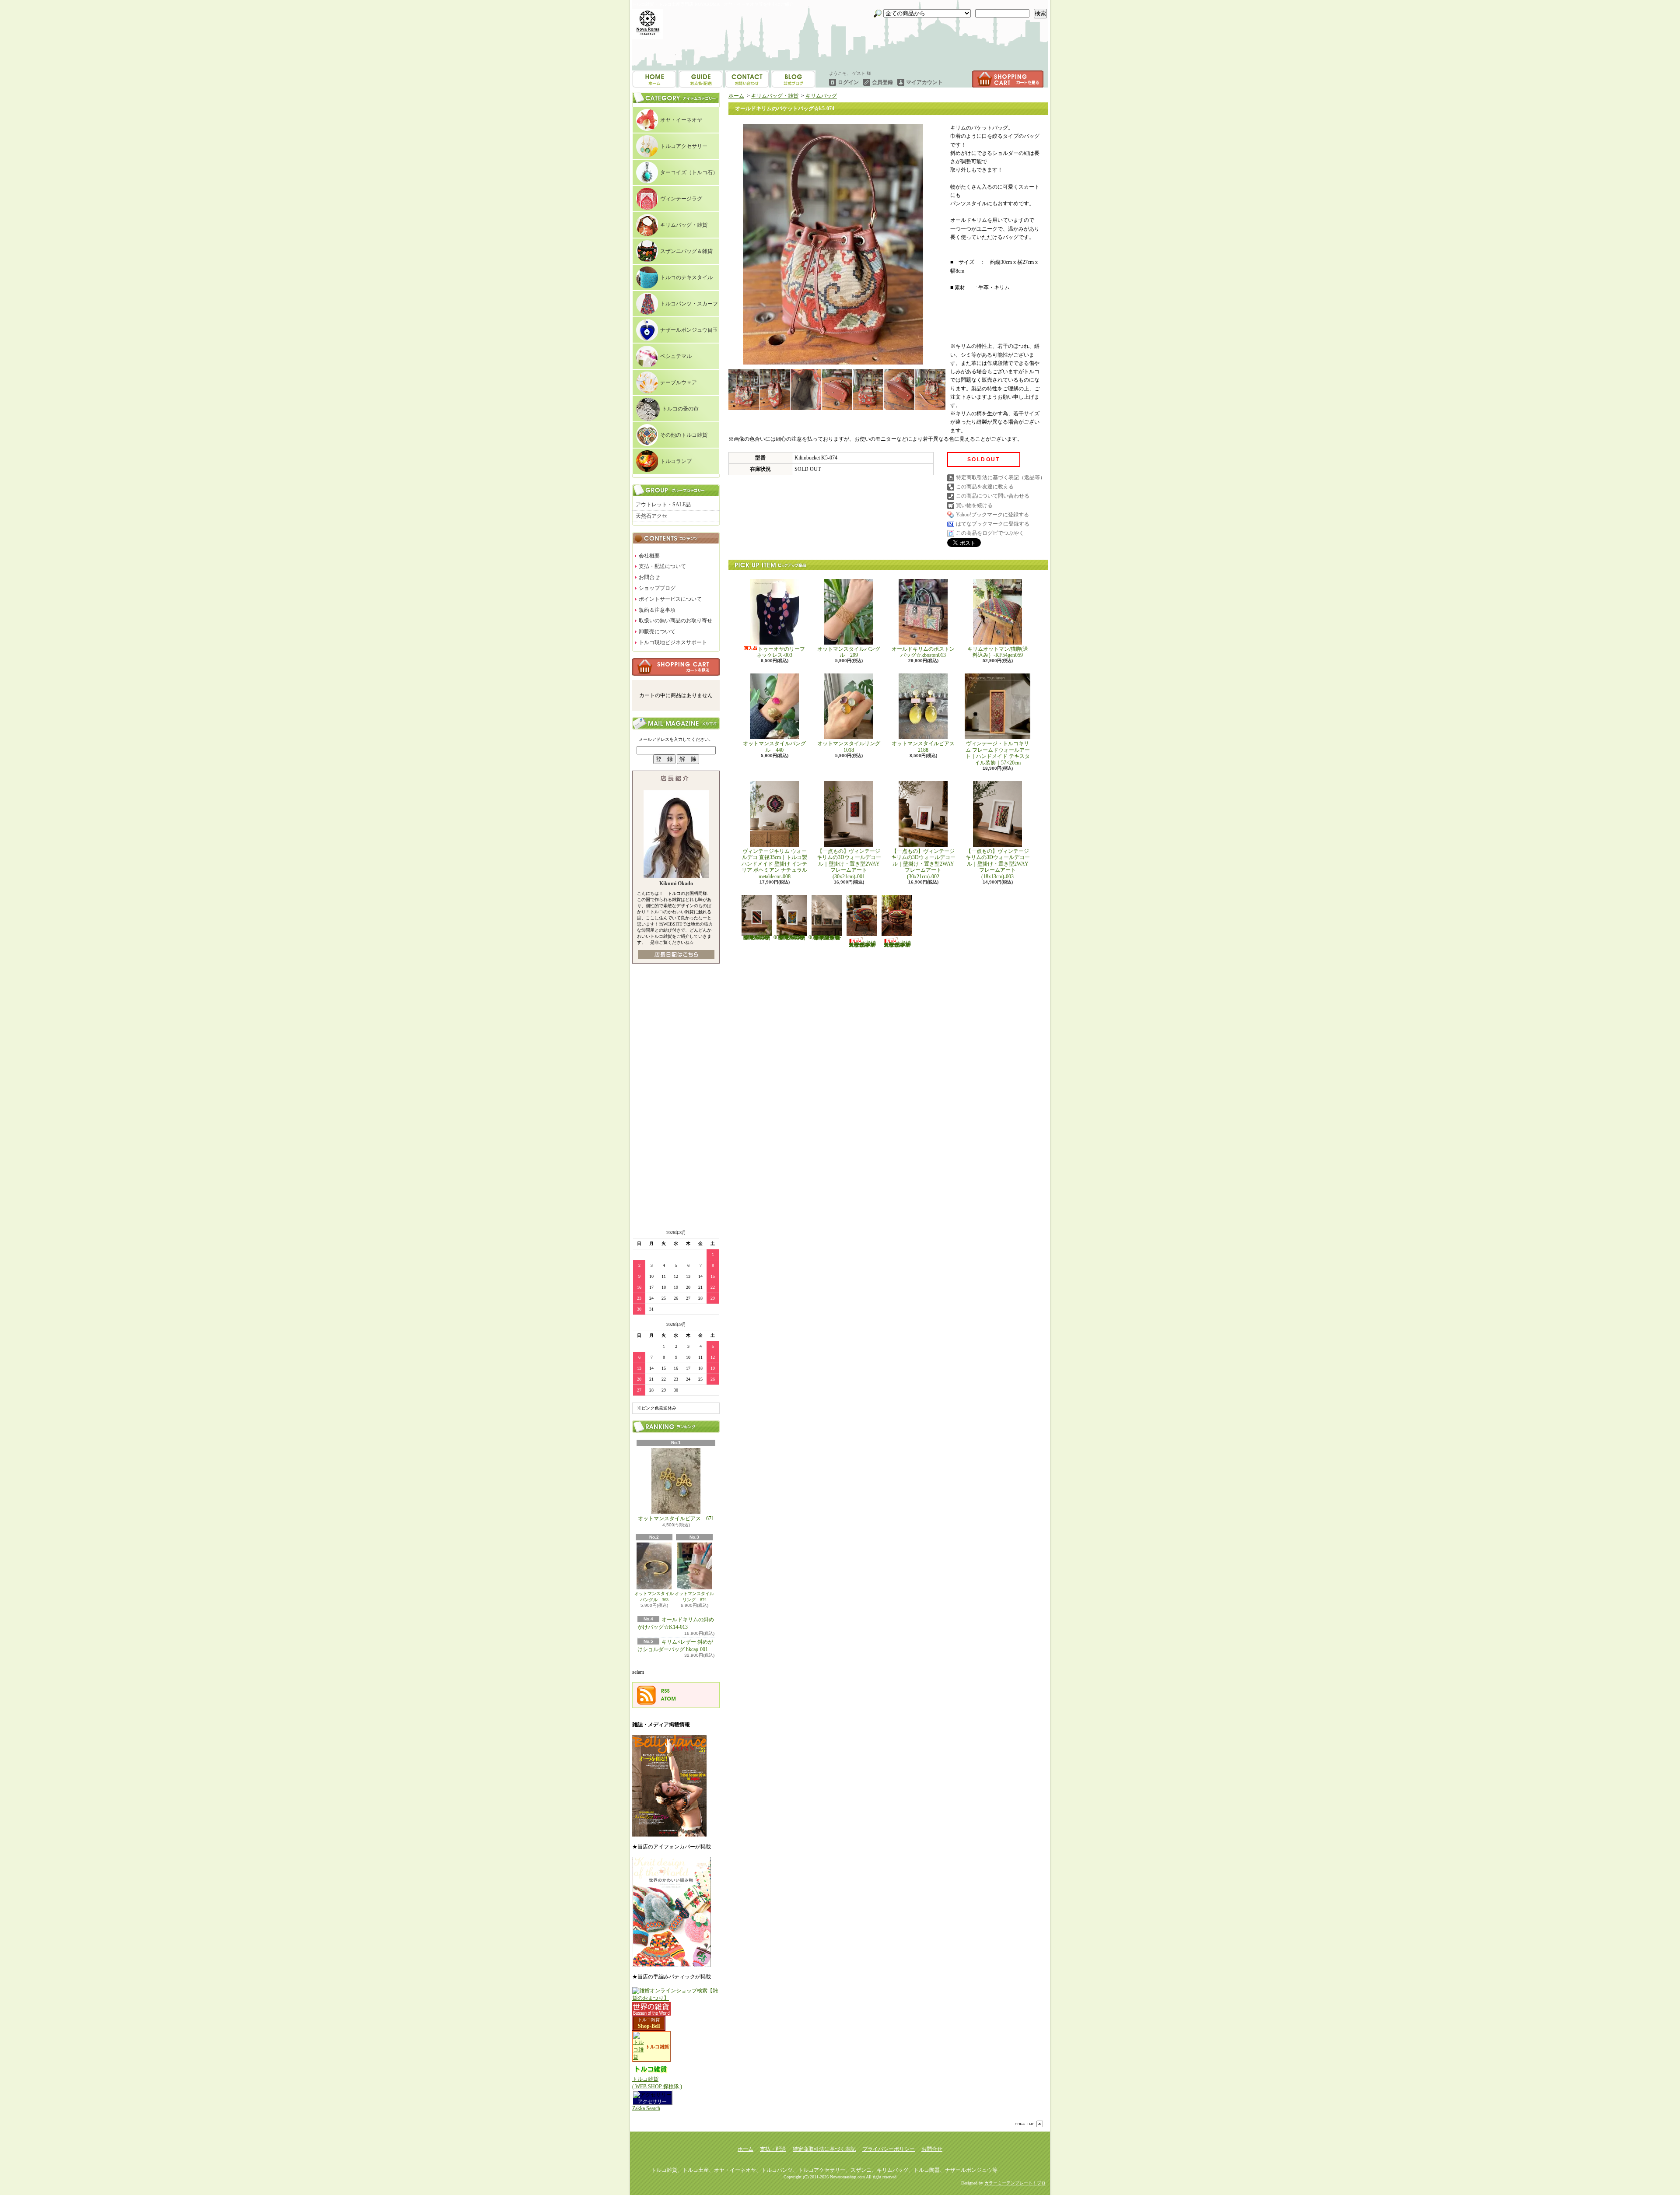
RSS (665, 1691)
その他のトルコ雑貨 (684, 435)
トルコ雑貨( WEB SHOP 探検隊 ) (657, 2083)
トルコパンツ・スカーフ (689, 304)
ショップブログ (747, 79)
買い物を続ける (974, 505)
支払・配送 (773, 2149)
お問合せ (793, 79)
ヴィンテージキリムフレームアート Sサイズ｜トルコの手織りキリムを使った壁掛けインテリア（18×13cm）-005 (796, 937)
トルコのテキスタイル (686, 277)
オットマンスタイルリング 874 (694, 1597)
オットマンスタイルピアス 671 (676, 1518)
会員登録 (882, 82)
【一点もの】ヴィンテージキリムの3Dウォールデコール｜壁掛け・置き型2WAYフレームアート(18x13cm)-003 (998, 864)
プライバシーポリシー (889, 2149)
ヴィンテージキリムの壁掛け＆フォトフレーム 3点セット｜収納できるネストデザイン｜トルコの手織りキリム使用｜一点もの (827, 937)
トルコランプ (676, 461)
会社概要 (649, 556)
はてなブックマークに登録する (993, 524)
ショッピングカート (1008, 79)
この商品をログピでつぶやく (990, 533)
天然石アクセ (651, 516)
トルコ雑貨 (649, 2020)
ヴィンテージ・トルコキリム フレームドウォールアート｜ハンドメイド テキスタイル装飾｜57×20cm (998, 753)
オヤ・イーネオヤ (681, 120)
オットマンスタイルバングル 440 (774, 747)
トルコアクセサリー (684, 146)
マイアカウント (924, 82)
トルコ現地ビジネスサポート (673, 642)
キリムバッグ (821, 96)
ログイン (848, 82)
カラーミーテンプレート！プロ (1015, 2183)
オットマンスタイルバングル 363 (654, 1597)
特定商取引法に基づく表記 (824, 2149)
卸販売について (657, 631)
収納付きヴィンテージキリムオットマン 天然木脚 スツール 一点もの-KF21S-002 (897, 944)
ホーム (654, 79)
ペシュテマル (676, 356)
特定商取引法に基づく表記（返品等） (1001, 477)
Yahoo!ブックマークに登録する (992, 515)
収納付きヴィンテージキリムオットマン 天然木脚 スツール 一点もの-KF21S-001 (862, 944)
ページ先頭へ (1029, 2124)
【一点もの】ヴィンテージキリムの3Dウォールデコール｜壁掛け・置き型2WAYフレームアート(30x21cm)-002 (923, 864)
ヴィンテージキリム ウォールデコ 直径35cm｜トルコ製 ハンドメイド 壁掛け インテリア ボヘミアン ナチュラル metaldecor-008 (777, 864)
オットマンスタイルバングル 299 (849, 652)
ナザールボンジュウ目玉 (689, 330)
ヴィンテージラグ (681, 199)
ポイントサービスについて (670, 599)
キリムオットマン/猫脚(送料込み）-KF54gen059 (998, 652)
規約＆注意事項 (657, 610)
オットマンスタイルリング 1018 (851, 747)
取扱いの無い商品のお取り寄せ (675, 621)
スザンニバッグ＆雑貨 (686, 251)
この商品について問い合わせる (993, 496)
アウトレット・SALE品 (663, 505)
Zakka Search (646, 2108)
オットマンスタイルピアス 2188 (923, 747)
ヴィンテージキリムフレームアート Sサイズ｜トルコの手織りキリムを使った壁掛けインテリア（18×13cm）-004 (761, 937)
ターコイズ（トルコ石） (689, 172)
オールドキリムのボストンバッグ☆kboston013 (923, 652)
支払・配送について (701, 79)
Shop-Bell (649, 2026)
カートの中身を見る (676, 667)
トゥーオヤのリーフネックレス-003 (781, 652)
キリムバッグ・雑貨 (684, 225)
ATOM (668, 1699)
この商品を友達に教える (985, 487)
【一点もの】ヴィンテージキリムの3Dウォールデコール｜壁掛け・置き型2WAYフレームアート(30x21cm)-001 (849, 864)
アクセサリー (652, 2101)
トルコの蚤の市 (680, 409)
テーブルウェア (679, 382)
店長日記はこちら (676, 954)
